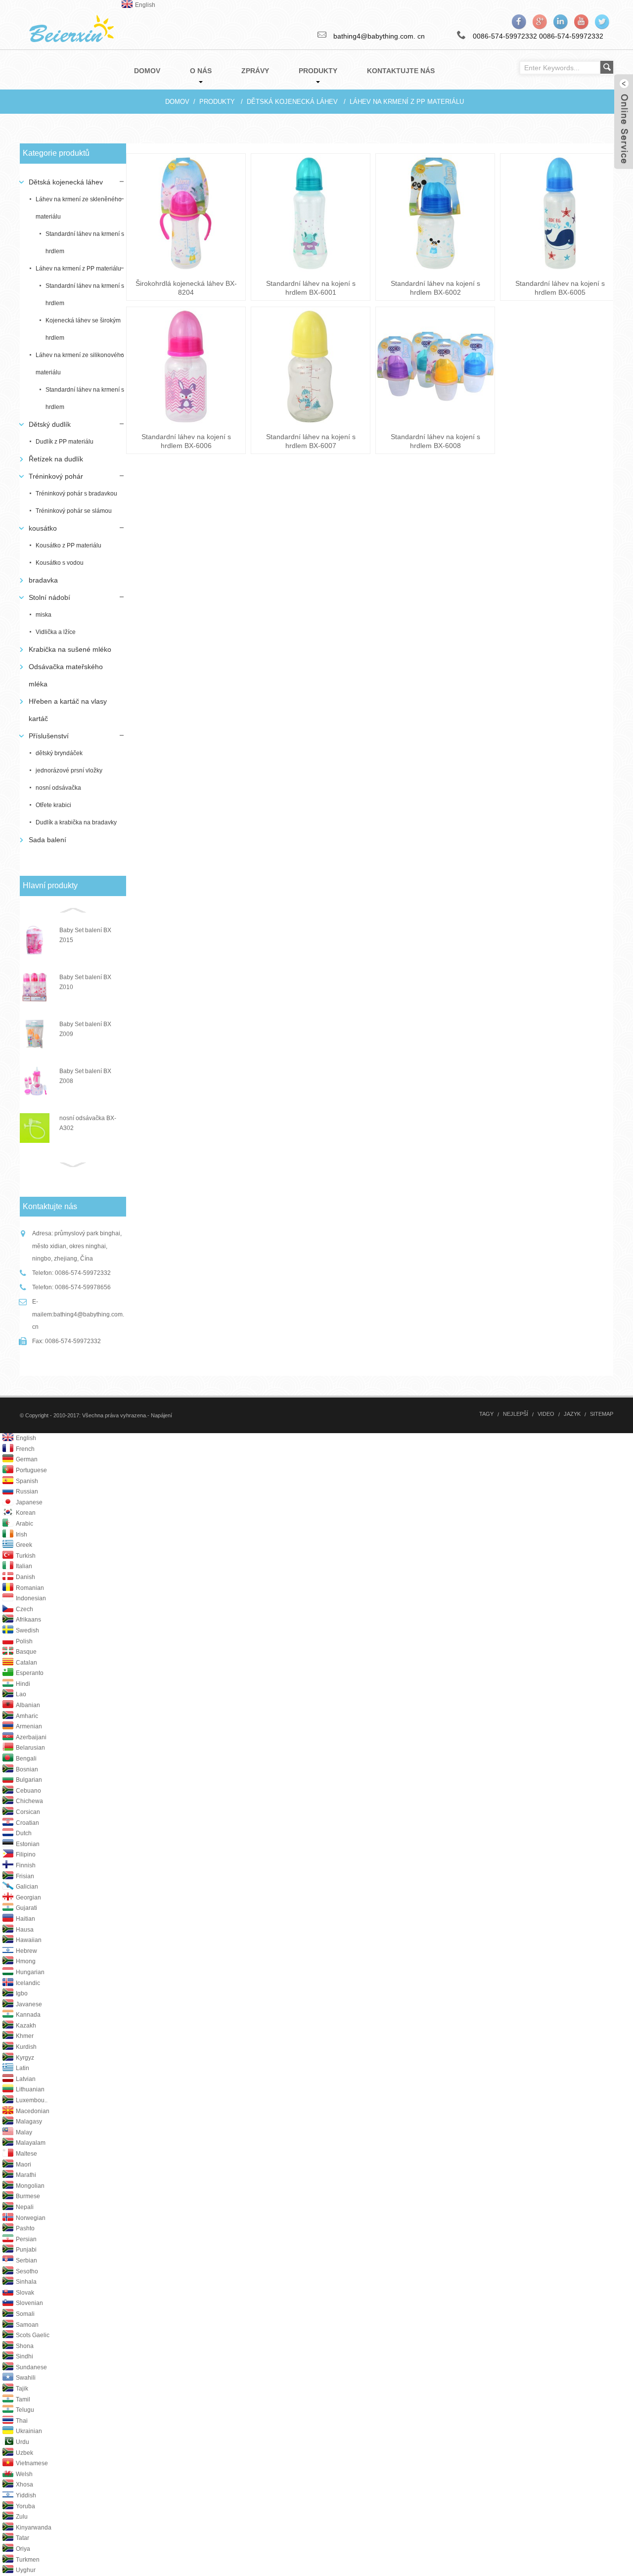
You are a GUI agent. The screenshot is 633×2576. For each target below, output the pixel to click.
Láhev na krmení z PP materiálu (407, 102)
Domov (177, 102)
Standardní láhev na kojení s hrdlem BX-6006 (186, 441)
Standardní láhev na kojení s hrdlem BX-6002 (435, 288)
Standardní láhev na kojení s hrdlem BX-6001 (311, 288)
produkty (217, 102)
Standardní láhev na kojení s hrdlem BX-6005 (560, 288)
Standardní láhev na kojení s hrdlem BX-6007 (311, 441)
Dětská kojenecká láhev (292, 102)
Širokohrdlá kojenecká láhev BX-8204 (186, 288)
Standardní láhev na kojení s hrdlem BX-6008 (435, 441)
